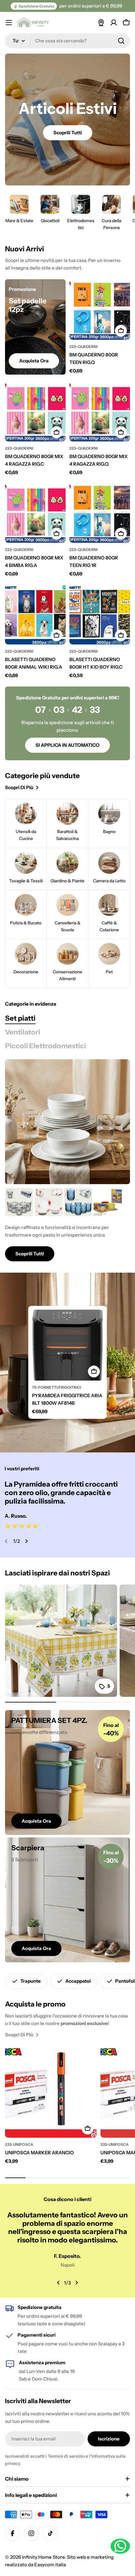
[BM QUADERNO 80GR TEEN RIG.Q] (100, 310)
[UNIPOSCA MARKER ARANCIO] (51, 2092)
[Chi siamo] (101, 23)
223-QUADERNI (84, 347)
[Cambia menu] (9, 23)
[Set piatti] (67, 1122)
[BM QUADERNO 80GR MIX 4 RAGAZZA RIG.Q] (100, 411)
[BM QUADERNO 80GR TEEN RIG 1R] (100, 513)
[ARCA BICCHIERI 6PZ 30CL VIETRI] (19, 1202)
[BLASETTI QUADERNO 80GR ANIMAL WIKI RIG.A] (35, 614)
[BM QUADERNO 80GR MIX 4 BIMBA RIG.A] (35, 513)
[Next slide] (26, 1541)
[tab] (20, 1018)
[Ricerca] (121, 41)
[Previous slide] (6, 1541)
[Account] (114, 23)
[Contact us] (120, 2546)
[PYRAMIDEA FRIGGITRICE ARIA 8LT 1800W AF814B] (67, 1345)
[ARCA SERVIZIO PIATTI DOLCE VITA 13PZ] (49, 1202)
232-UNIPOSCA (19, 2144)
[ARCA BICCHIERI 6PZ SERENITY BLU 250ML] (78, 1202)
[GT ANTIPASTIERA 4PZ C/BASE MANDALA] (108, 1202)
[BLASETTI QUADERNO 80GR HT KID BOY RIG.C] (100, 614)
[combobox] (67, 41)
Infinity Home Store (43, 2557)
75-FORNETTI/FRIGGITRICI (57, 1387)
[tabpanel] (67, 1225)
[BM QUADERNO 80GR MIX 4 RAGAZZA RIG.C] (35, 411)
